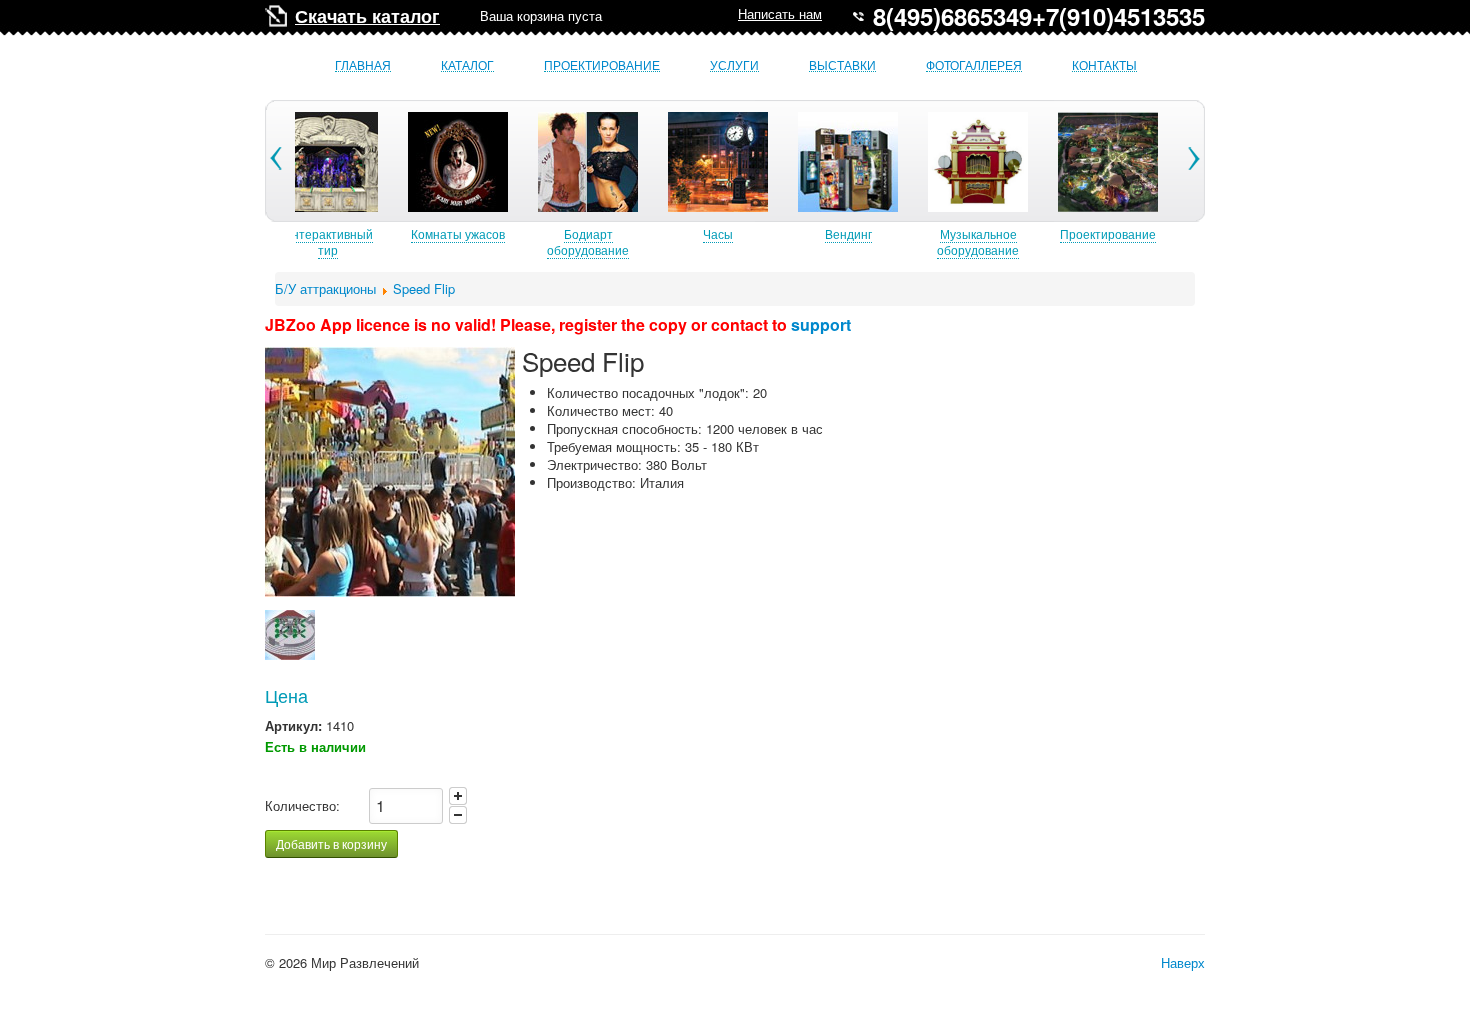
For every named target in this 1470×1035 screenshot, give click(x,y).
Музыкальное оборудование (978, 241)
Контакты (1104, 65)
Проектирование (602, 65)
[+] (458, 796)
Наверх (1183, 962)
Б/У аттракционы (325, 288)
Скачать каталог (367, 16)
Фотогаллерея (974, 65)
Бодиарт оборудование (588, 241)
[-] (458, 815)
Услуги (734, 65)
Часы (718, 233)
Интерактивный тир (328, 241)
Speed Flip (424, 288)
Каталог (467, 65)
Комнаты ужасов (458, 233)
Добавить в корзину (331, 843)
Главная (363, 65)
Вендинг (848, 233)
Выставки (842, 65)
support (821, 324)
